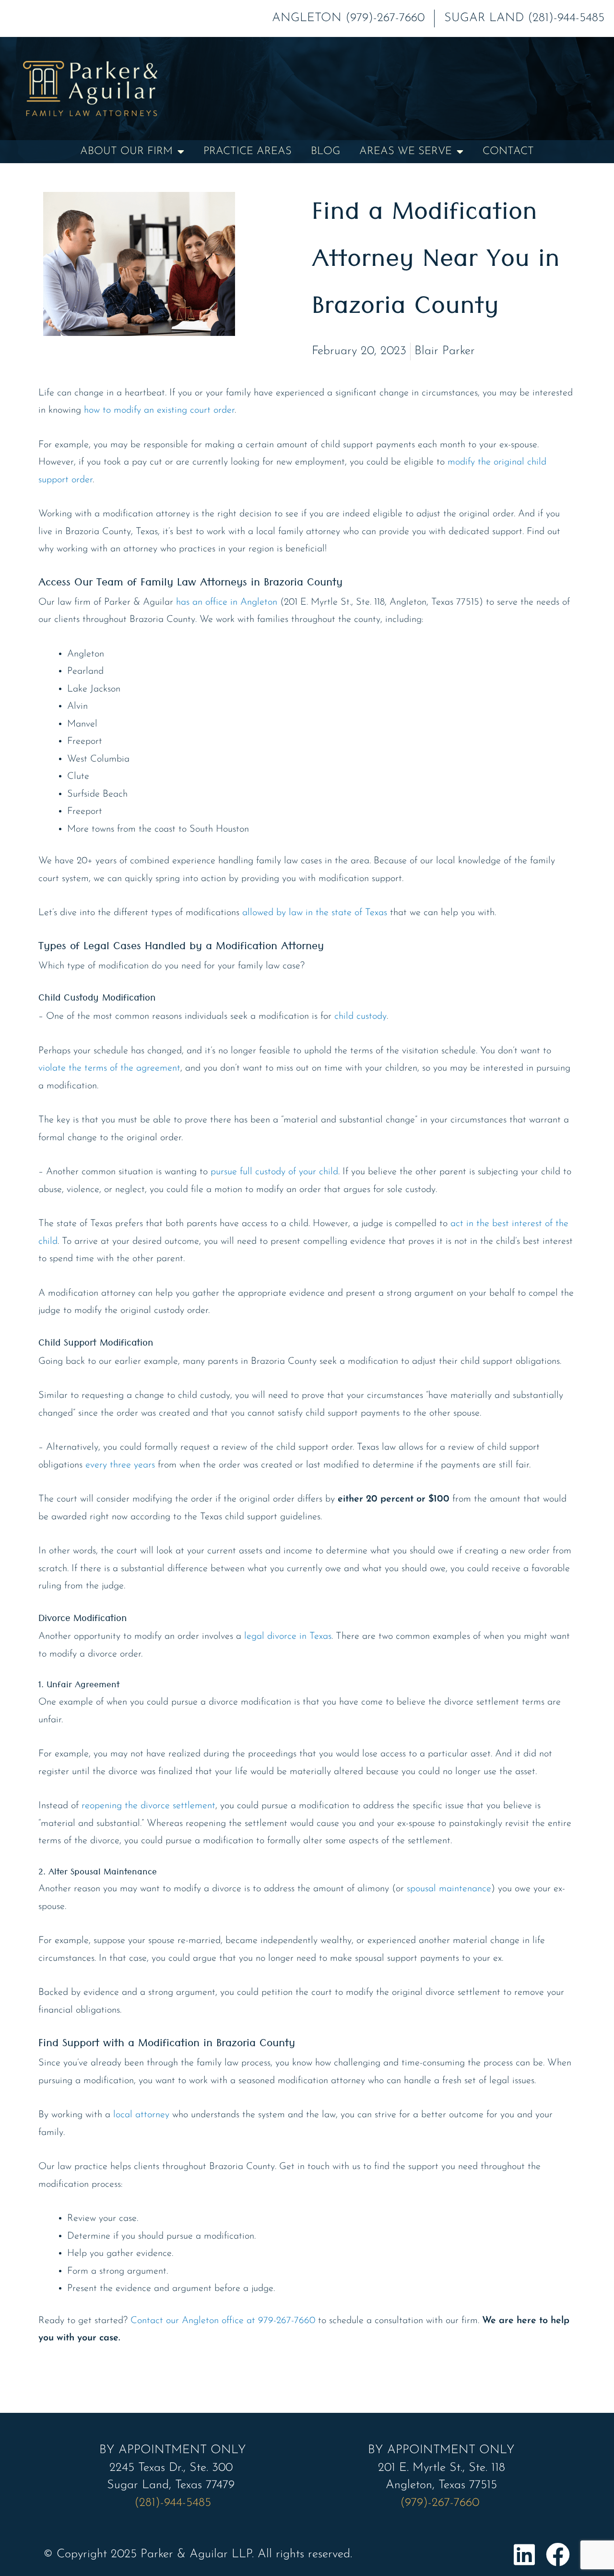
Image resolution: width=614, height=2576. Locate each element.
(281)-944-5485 (173, 2503)
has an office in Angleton (227, 602)
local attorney (141, 2115)
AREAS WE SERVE (406, 151)
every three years (120, 1465)
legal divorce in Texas (288, 1636)
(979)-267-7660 (442, 2503)
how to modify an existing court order (159, 410)
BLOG (325, 151)
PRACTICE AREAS (248, 151)
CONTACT (508, 151)
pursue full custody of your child (274, 1172)
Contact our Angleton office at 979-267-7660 (223, 2321)
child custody (360, 1016)
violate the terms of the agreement (109, 1068)
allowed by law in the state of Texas (315, 913)
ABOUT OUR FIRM (126, 151)
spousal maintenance (449, 1889)
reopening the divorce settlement (148, 1806)
